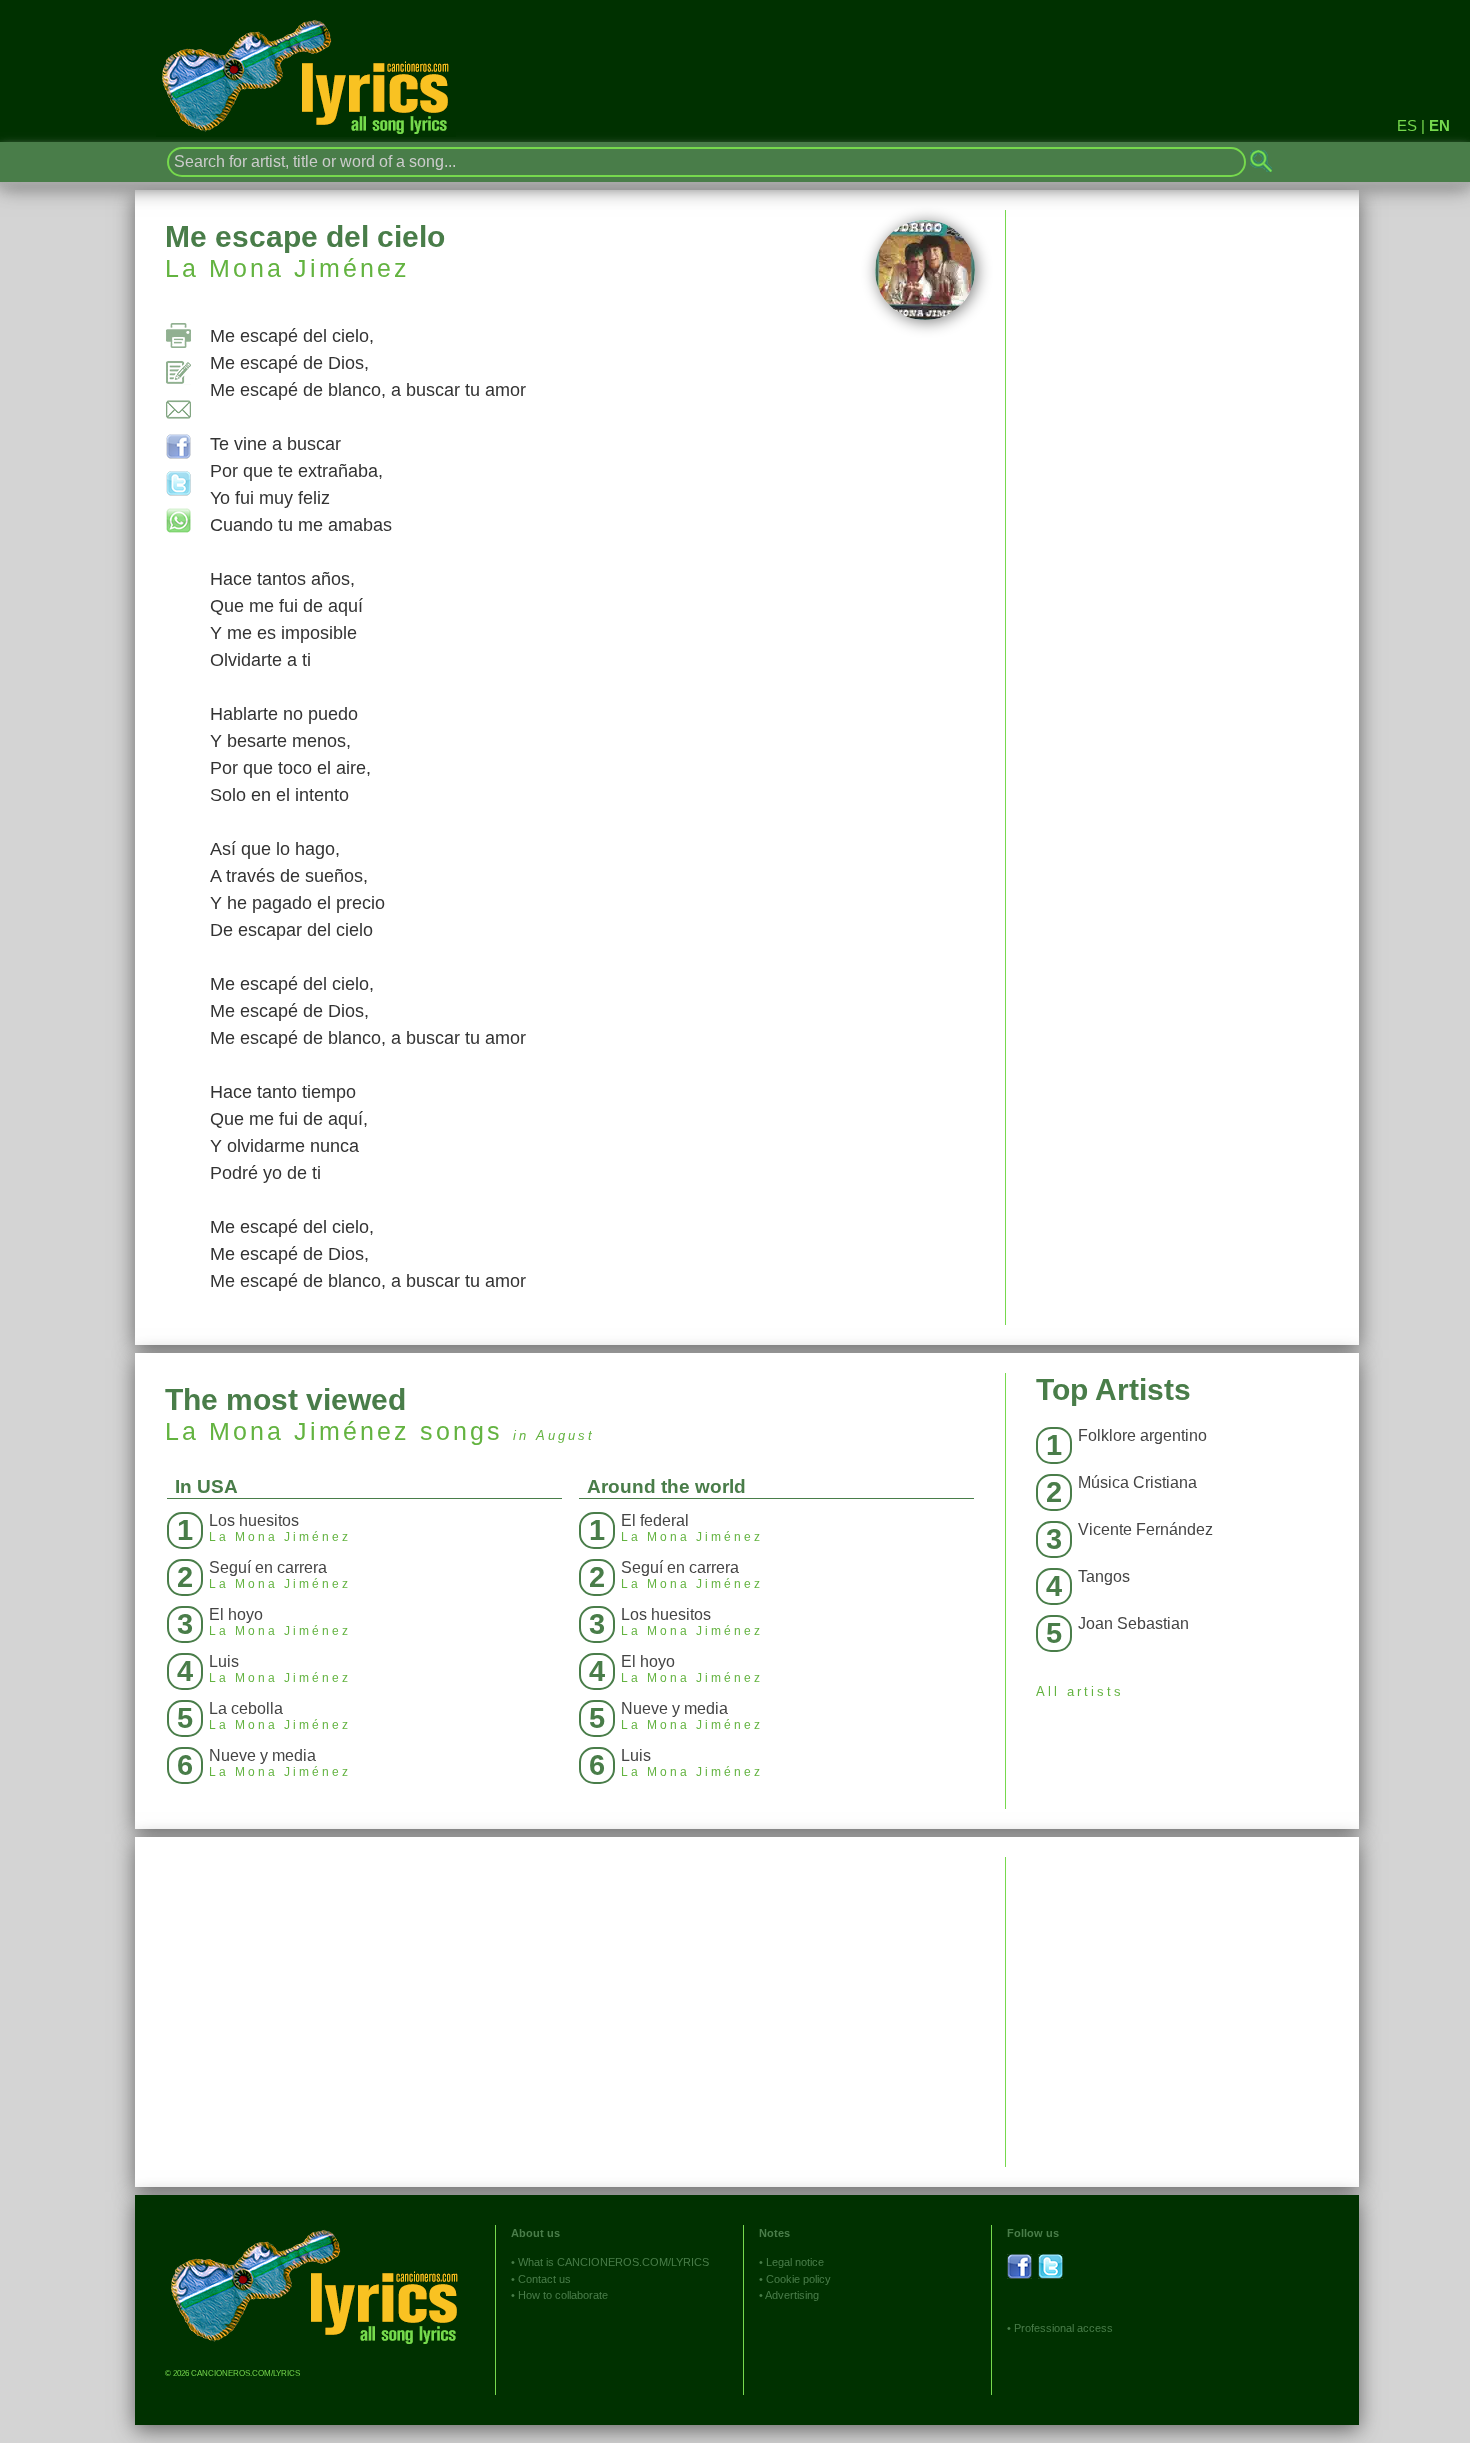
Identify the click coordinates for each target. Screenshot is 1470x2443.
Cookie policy (798, 2279)
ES (1407, 125)
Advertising (792, 2295)
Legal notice (795, 2262)
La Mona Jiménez (287, 268)
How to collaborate (563, 2295)
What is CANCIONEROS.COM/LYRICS (613, 2262)
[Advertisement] (1182, 1997)
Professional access (1063, 2328)
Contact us (544, 2279)
